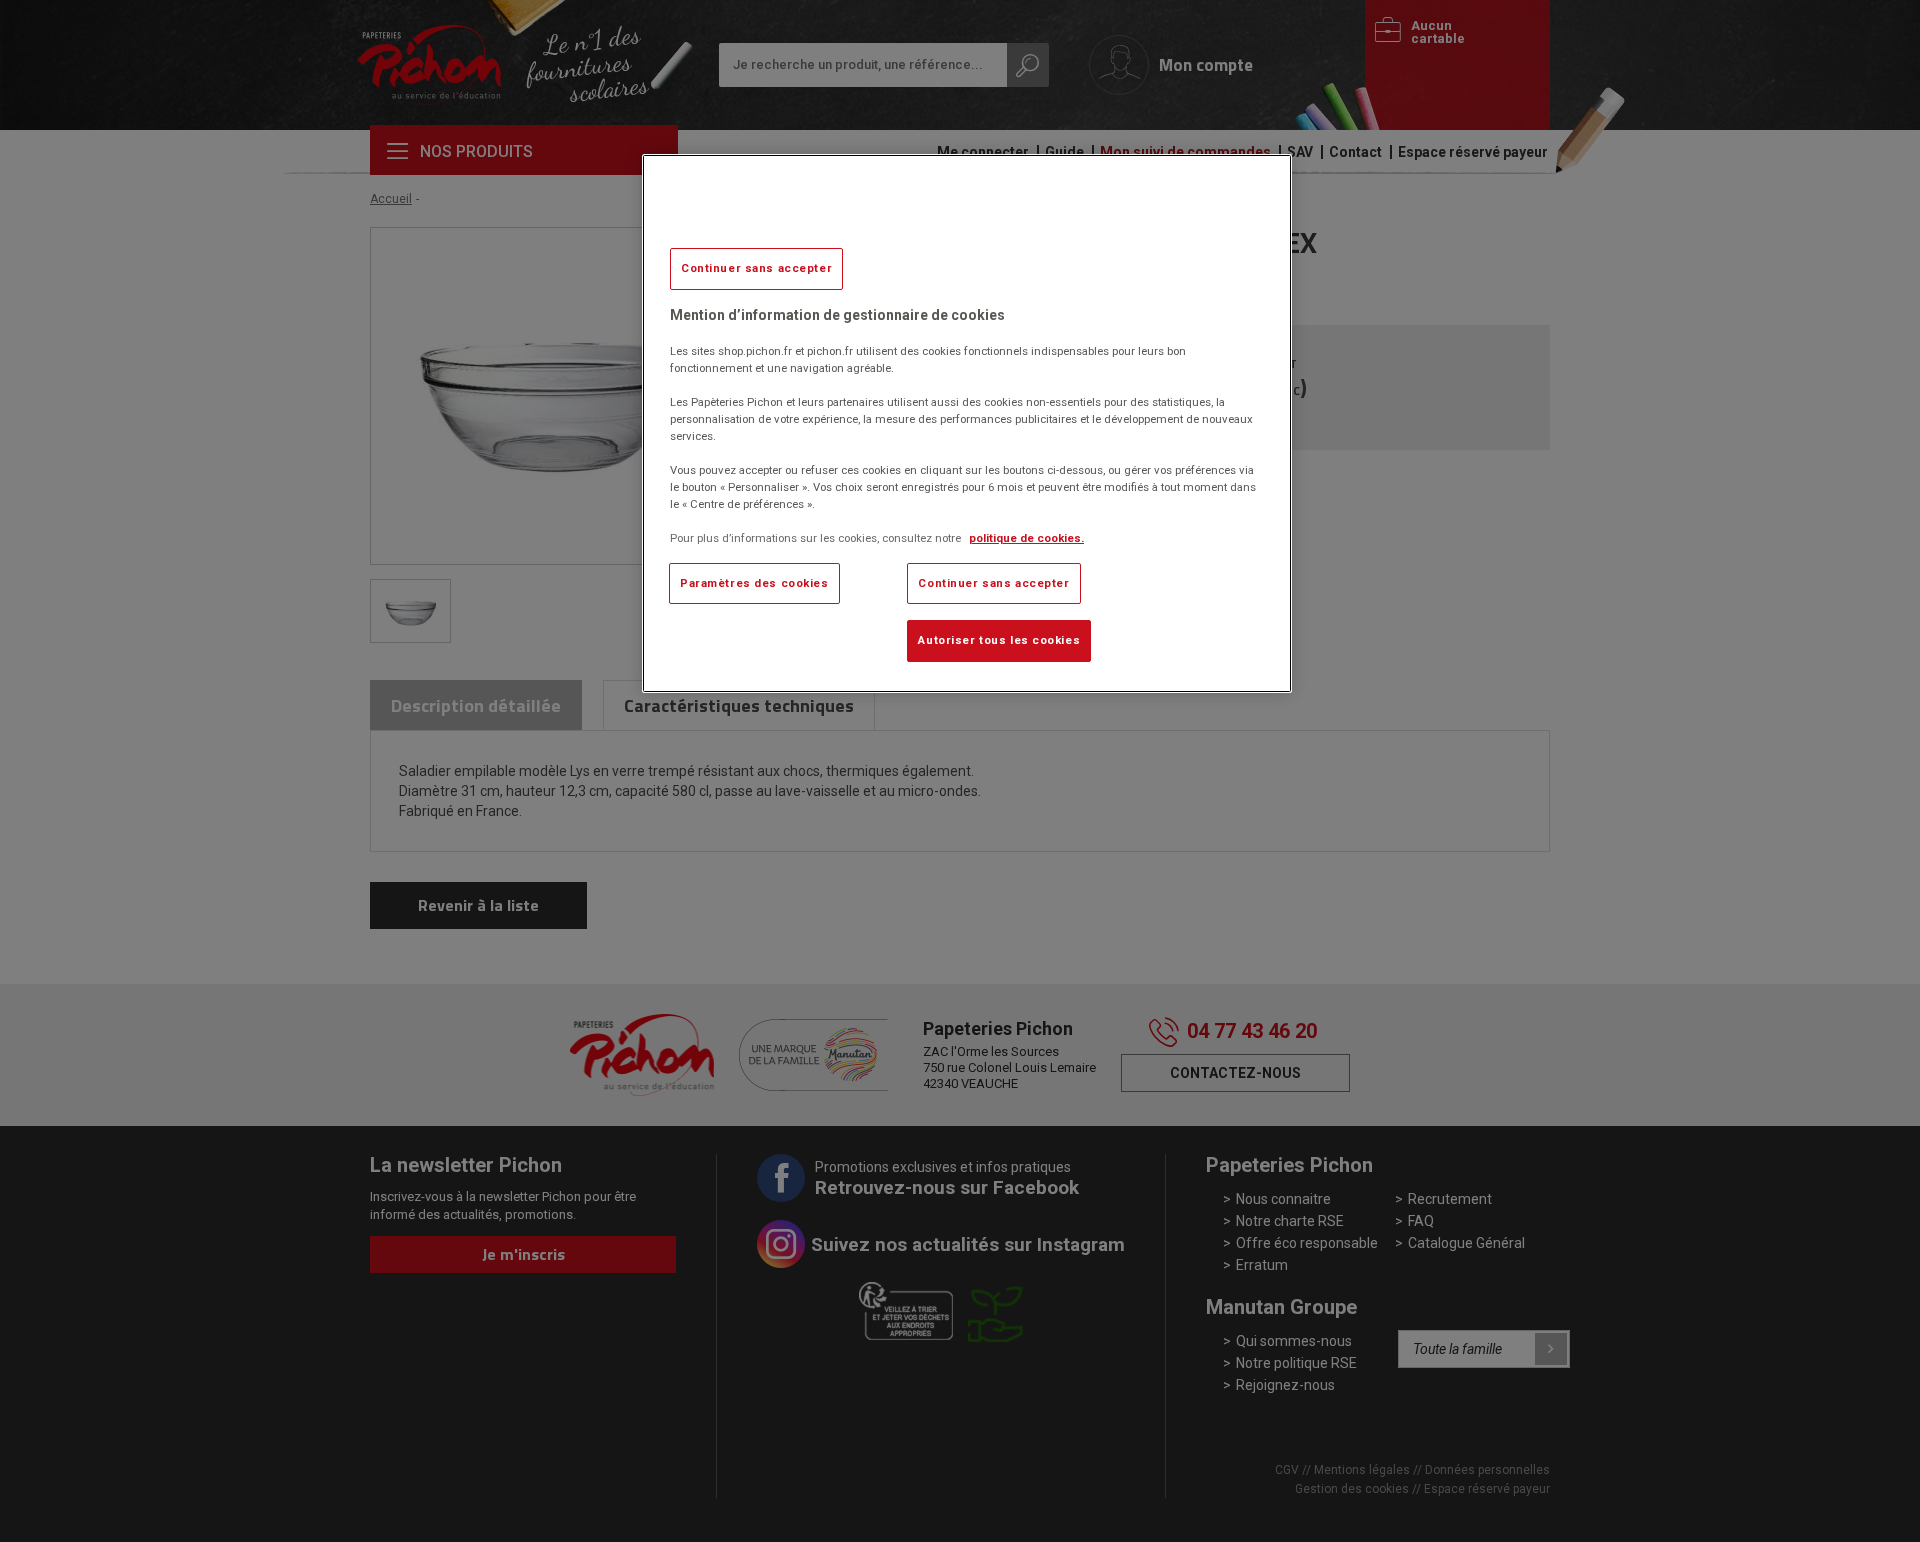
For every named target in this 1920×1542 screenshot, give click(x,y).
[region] (967, 423)
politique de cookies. (1026, 538)
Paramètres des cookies (754, 583)
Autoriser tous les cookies (999, 640)
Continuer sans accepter (756, 268)
